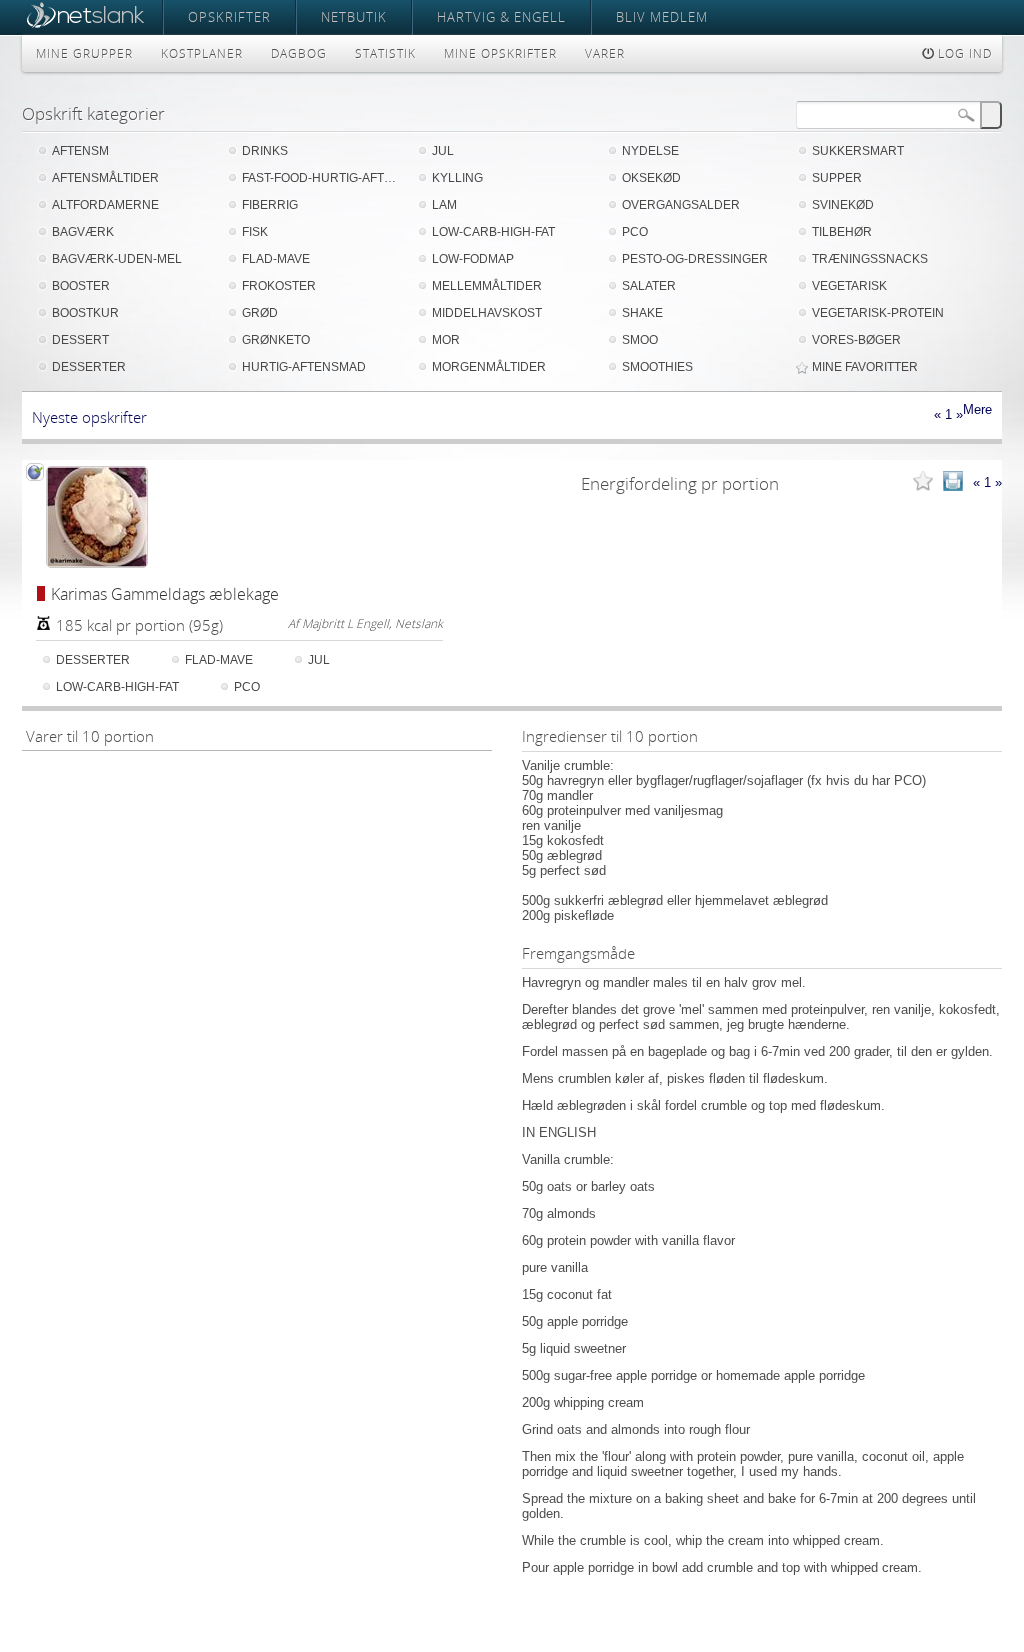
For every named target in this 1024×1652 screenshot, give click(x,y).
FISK (255, 232)
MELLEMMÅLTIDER (487, 286)
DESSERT (80, 340)
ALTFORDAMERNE (105, 205)
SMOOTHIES (657, 367)
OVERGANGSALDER (681, 205)
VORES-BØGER (856, 340)
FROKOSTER (279, 286)
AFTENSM (80, 151)
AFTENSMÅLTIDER (105, 178)
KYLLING (457, 178)
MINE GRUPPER (84, 53)
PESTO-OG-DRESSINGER (695, 259)
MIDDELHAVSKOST (487, 313)
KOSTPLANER (202, 53)
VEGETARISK (849, 286)
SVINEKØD (843, 205)
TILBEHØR (842, 232)
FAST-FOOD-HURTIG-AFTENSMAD (322, 178)
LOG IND (963, 53)
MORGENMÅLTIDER (489, 367)
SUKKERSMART (858, 151)
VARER (605, 53)
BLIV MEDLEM (662, 17)
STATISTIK (385, 53)
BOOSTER (81, 286)
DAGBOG (299, 53)
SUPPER (837, 178)
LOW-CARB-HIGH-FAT (493, 232)
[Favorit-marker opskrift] (923, 483)
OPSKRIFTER (229, 17)
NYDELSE (650, 151)
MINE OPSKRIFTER (500, 53)
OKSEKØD (651, 178)
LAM (444, 205)
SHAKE (642, 313)
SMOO (640, 340)
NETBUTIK (354, 17)
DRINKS (265, 151)
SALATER (649, 286)
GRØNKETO (276, 340)
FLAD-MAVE (276, 259)
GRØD (260, 313)
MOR (446, 340)
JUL (443, 151)
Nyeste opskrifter (89, 417)
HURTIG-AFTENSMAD (304, 367)
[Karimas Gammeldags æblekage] (97, 517)
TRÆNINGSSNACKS (870, 259)
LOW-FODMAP (473, 259)
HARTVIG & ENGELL (501, 17)
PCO (635, 232)
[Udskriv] (953, 483)
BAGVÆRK (83, 232)
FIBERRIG (270, 205)
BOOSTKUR (85, 313)
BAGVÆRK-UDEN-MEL (117, 259)
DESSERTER (89, 367)
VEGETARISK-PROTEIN (878, 313)
